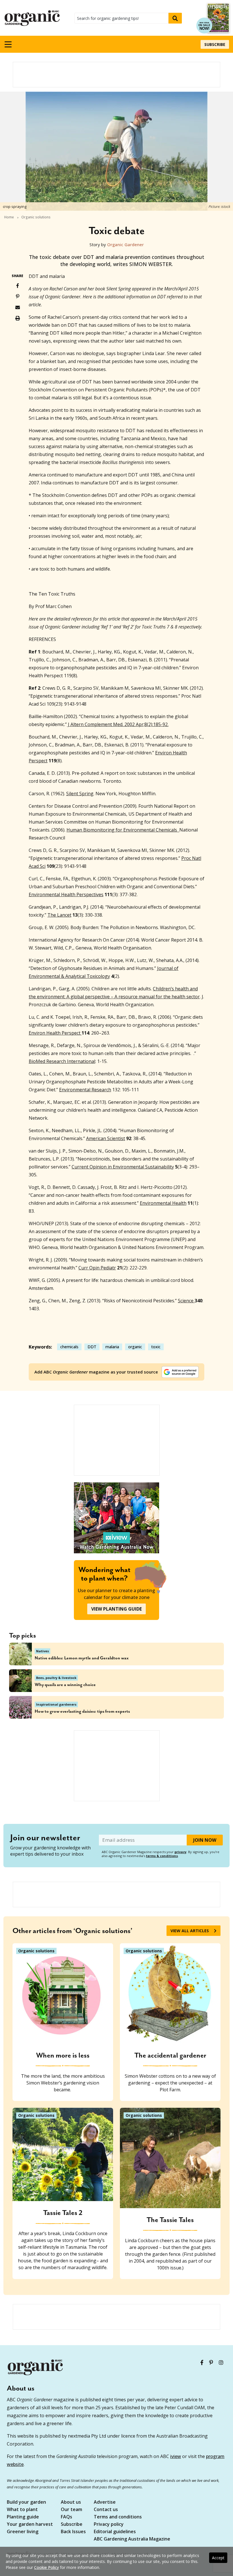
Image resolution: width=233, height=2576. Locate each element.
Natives (42, 1651)
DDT (92, 1347)
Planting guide (23, 2517)
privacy (180, 1852)
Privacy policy (109, 2525)
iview (176, 2456)
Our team (71, 2510)
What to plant (22, 2510)
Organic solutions (36, 217)
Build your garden (26, 2502)
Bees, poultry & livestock (56, 1678)
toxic (156, 1347)
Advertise (105, 2502)
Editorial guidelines (115, 2532)
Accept (218, 2558)
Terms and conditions (118, 2517)
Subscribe (215, 44)
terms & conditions (162, 1856)
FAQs (66, 2517)
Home (9, 217)
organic (135, 1347)
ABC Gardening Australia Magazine (132, 2539)
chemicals (69, 1347)
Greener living (23, 2532)
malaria (112, 1347)
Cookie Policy (46, 2567)
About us (71, 2502)
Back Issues (73, 2532)
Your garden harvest (30, 2525)
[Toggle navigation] (8, 44)
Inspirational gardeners (56, 1704)
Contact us (106, 2510)
